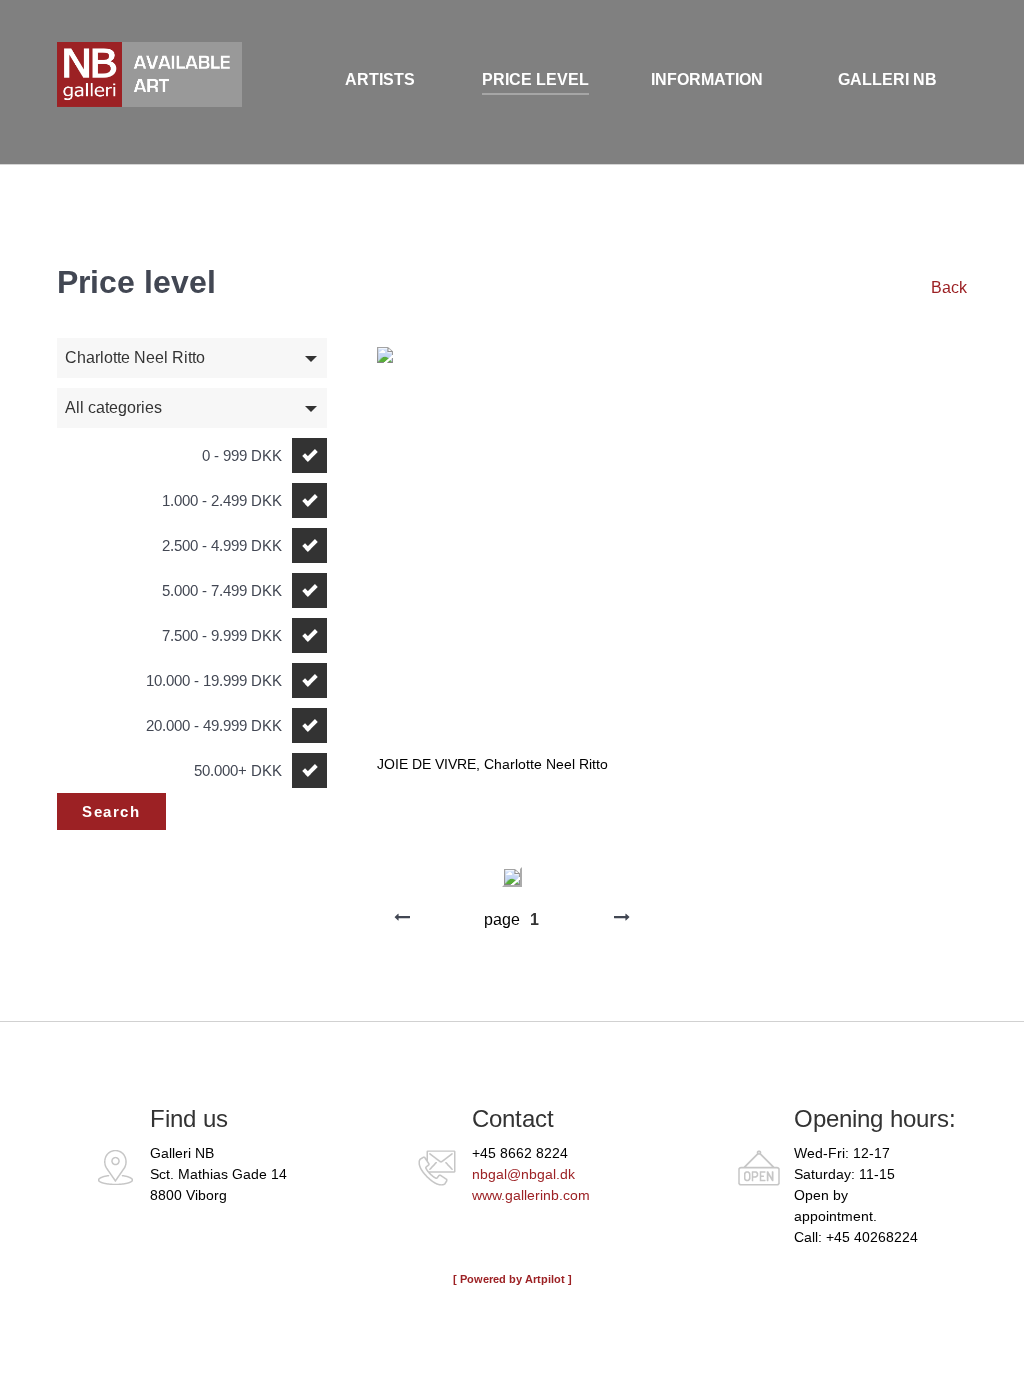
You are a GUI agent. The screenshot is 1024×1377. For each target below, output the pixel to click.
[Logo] (128, 82)
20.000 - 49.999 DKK (214, 725)
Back (949, 287)
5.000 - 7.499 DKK (222, 590)
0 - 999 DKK (242, 455)
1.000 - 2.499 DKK (222, 500)
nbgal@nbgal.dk (523, 1174)
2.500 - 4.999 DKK (222, 545)
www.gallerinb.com (531, 1195)
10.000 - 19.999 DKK (214, 680)
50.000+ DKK (238, 770)
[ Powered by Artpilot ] (512, 1279)
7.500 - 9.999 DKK (222, 635)
